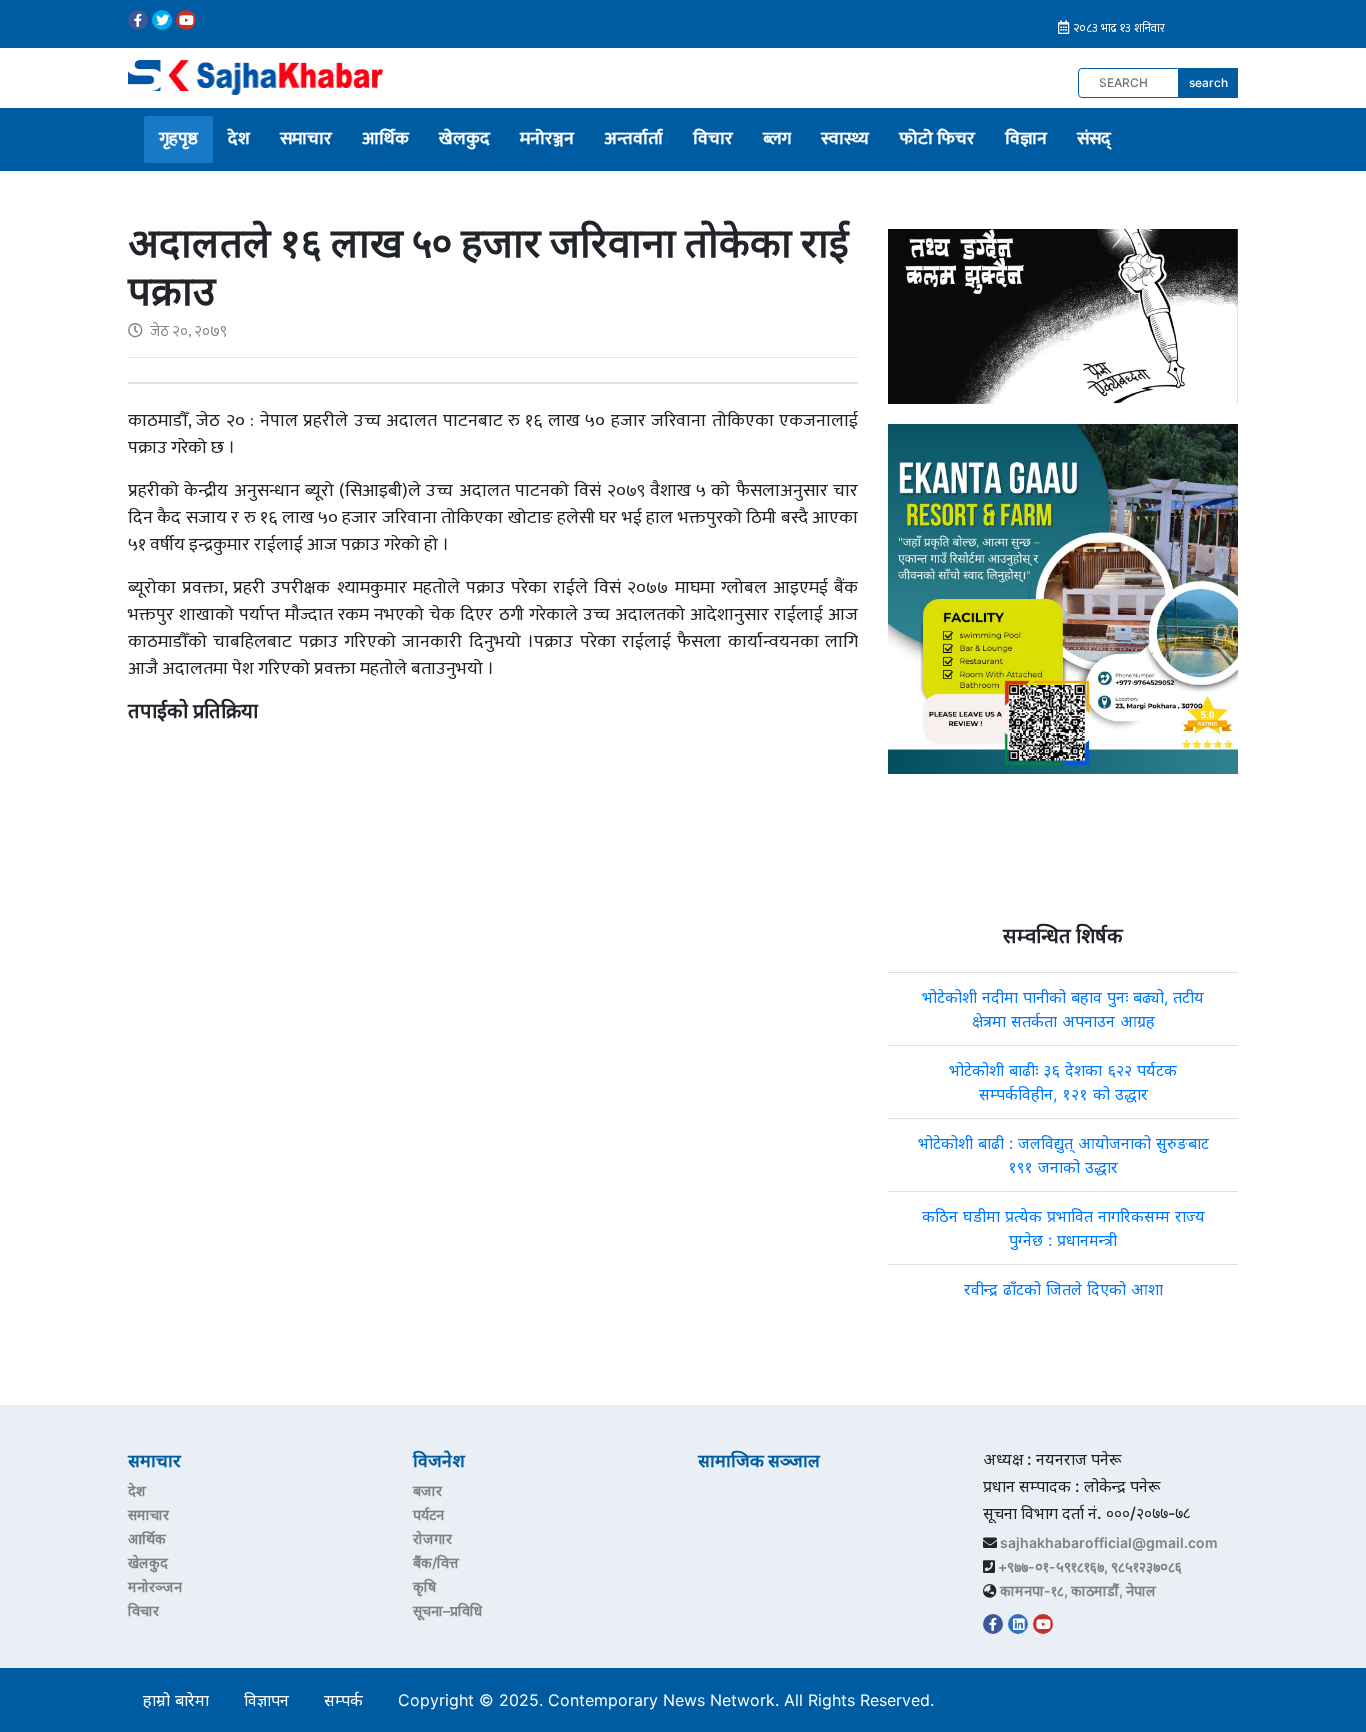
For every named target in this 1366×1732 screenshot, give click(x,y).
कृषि (424, 1586)
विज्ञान (1026, 139)
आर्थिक (385, 139)
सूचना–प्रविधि (447, 1610)
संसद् (1094, 139)
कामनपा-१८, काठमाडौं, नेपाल (1078, 1590)
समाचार (306, 139)
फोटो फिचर (937, 139)
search (1208, 82)
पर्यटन (428, 1514)
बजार (427, 1490)
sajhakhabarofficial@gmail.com (1109, 1542)
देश (239, 139)
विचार (713, 139)
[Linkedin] (1018, 1624)
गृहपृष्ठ (178, 139)
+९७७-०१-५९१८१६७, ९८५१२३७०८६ (1090, 1566)
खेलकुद (464, 139)
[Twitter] (162, 20)
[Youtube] (186, 20)
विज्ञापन (266, 1700)
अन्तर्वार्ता (633, 139)
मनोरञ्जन (547, 139)
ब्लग (777, 139)
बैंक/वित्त (436, 1562)
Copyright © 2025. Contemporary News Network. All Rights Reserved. (671, 1700)
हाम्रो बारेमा (176, 1700)
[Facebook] (138, 20)
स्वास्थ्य (845, 139)
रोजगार (432, 1538)
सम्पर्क (343, 1700)
